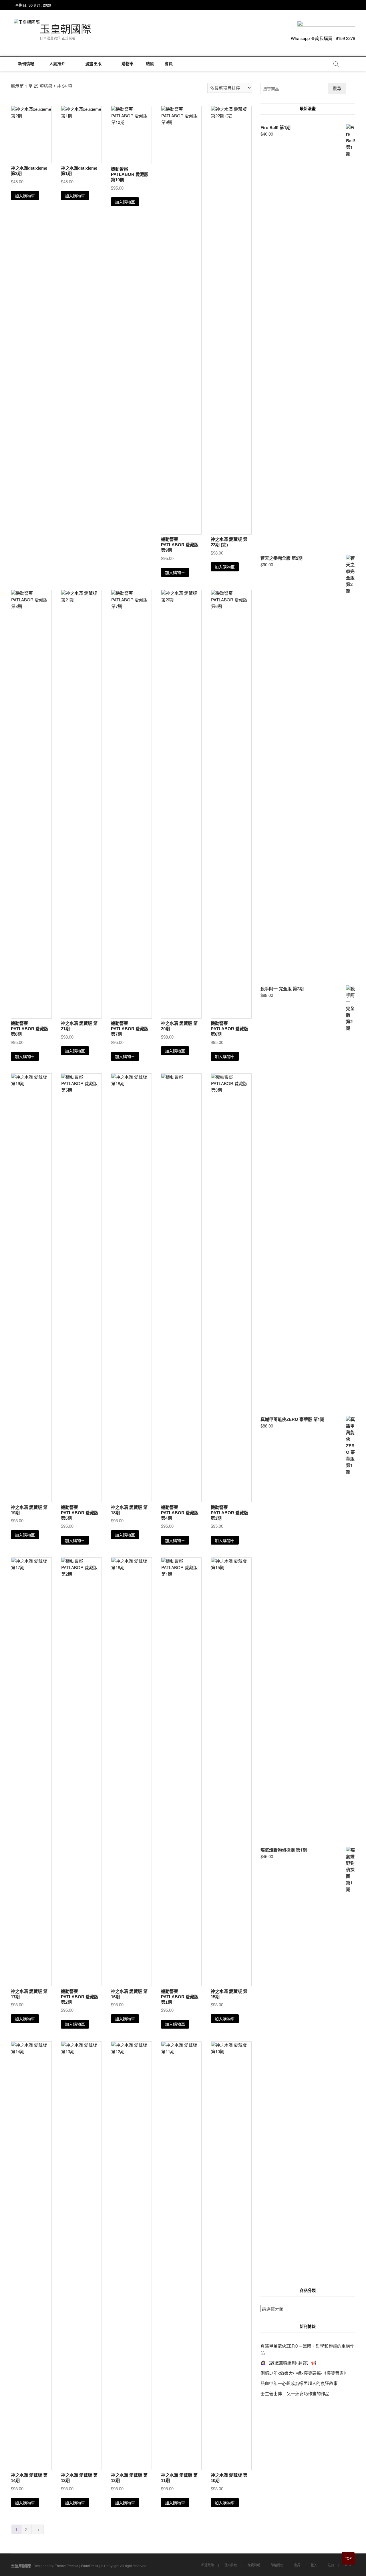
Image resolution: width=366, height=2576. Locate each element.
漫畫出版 (93, 64)
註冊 (331, 2565)
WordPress (89, 2566)
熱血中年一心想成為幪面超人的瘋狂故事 (299, 2383)
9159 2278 (345, 38)
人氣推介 (57, 64)
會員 (169, 64)
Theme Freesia (67, 2566)
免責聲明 (254, 2565)
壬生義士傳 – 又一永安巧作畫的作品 (295, 2393)
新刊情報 (26, 64)
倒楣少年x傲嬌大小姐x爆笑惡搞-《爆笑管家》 (304, 2373)
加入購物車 (25, 196)
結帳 (149, 64)
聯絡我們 (277, 2565)
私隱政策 (208, 2565)
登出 (348, 2565)
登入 (314, 2565)
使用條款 (231, 2565)
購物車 (125, 64)
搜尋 (337, 88)
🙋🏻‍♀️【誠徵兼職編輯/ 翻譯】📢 (289, 2363)
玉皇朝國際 (65, 29)
